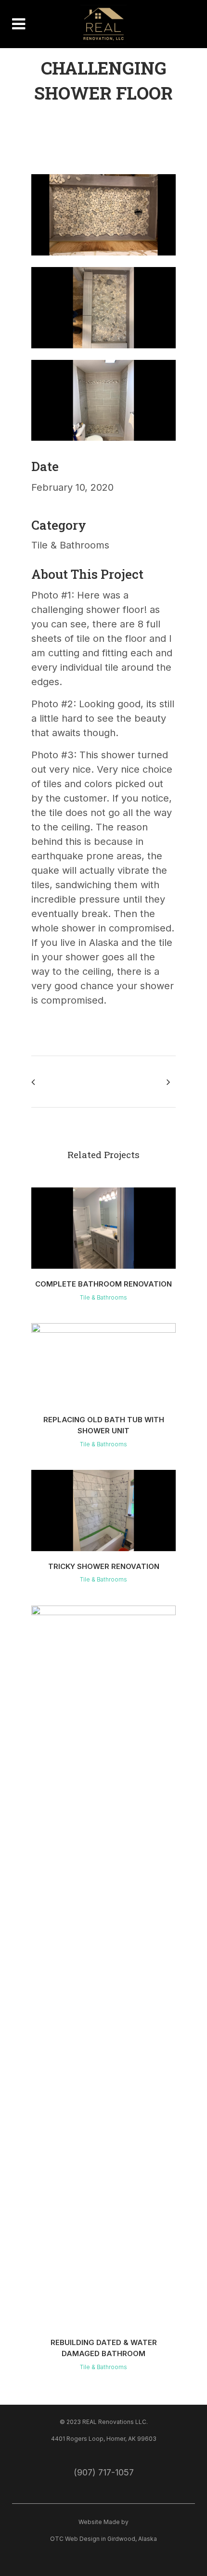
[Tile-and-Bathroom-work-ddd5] (103, 354)
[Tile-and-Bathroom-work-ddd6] (103, 261)
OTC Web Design (75, 2539)
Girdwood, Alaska (132, 2539)
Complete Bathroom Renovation (103, 1284)
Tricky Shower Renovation (104, 1566)
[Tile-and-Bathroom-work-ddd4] (103, 446)
